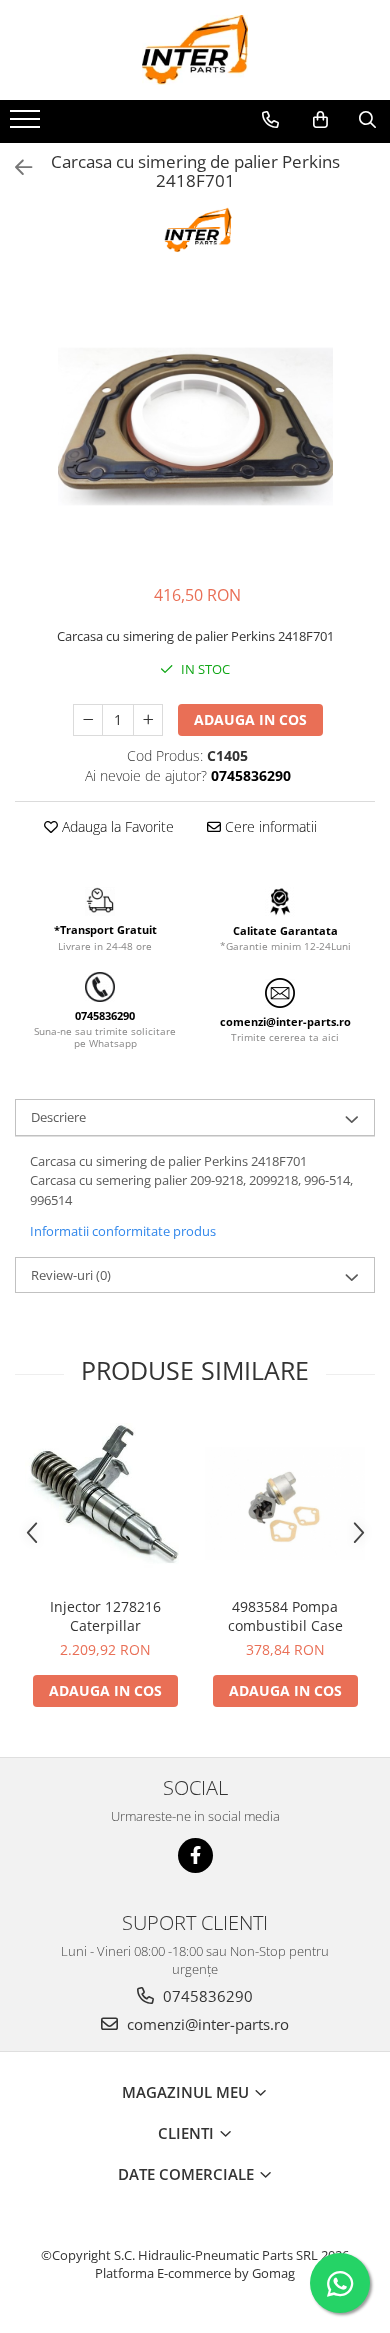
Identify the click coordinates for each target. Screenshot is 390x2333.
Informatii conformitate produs (123, 1231)
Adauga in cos (250, 719)
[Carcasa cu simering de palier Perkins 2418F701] (195, 426)
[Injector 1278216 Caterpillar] (105, 1503)
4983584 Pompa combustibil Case (285, 1616)
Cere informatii (269, 826)
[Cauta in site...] (367, 120)
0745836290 (206, 1996)
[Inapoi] (15, 167)
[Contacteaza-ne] (270, 120)
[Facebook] (195, 1855)
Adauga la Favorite (116, 826)
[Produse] (27, 125)
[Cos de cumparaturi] (320, 120)
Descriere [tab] (58, 1117)
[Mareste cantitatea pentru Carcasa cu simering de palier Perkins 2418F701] (148, 720)
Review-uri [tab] (71, 1275)
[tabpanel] (195, 426)
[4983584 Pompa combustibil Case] (285, 1503)
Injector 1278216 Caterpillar (105, 1616)
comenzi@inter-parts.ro (206, 2024)
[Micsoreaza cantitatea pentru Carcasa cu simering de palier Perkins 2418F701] (88, 720)
